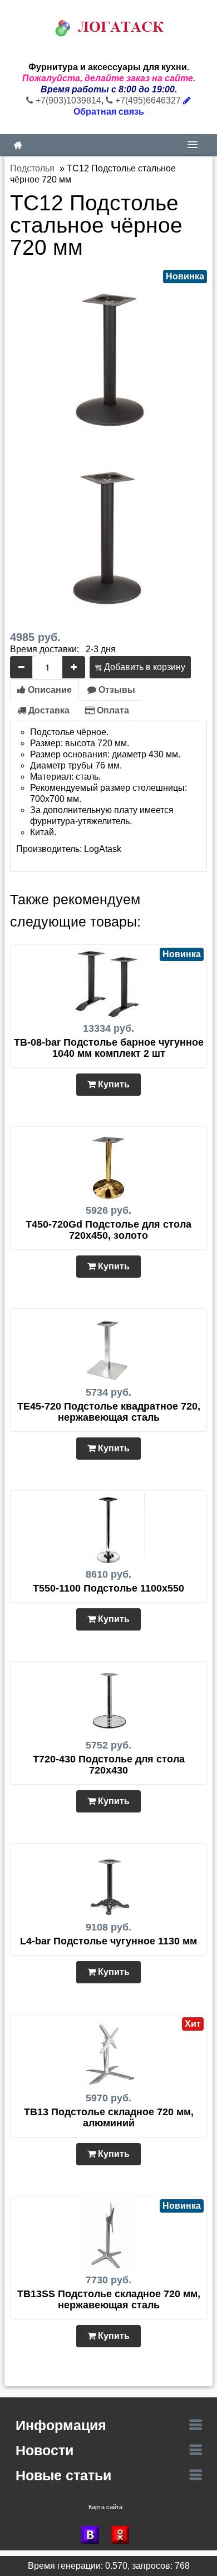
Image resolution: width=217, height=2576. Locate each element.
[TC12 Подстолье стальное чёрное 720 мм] (108, 353)
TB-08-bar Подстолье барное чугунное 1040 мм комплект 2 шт (109, 1048)
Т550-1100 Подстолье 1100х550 (108, 1588)
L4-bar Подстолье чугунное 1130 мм (108, 1941)
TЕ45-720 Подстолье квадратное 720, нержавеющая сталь (109, 1412)
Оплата (112, 710)
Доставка (48, 710)
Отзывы (116, 690)
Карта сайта (105, 2507)
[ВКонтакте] (93, 2535)
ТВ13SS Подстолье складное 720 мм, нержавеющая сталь (109, 2299)
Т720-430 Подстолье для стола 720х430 (109, 1765)
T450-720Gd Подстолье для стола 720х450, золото (108, 1230)
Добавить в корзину (144, 667)
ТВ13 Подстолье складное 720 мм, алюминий (109, 2117)
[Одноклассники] (124, 2535)
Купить (113, 1084)
